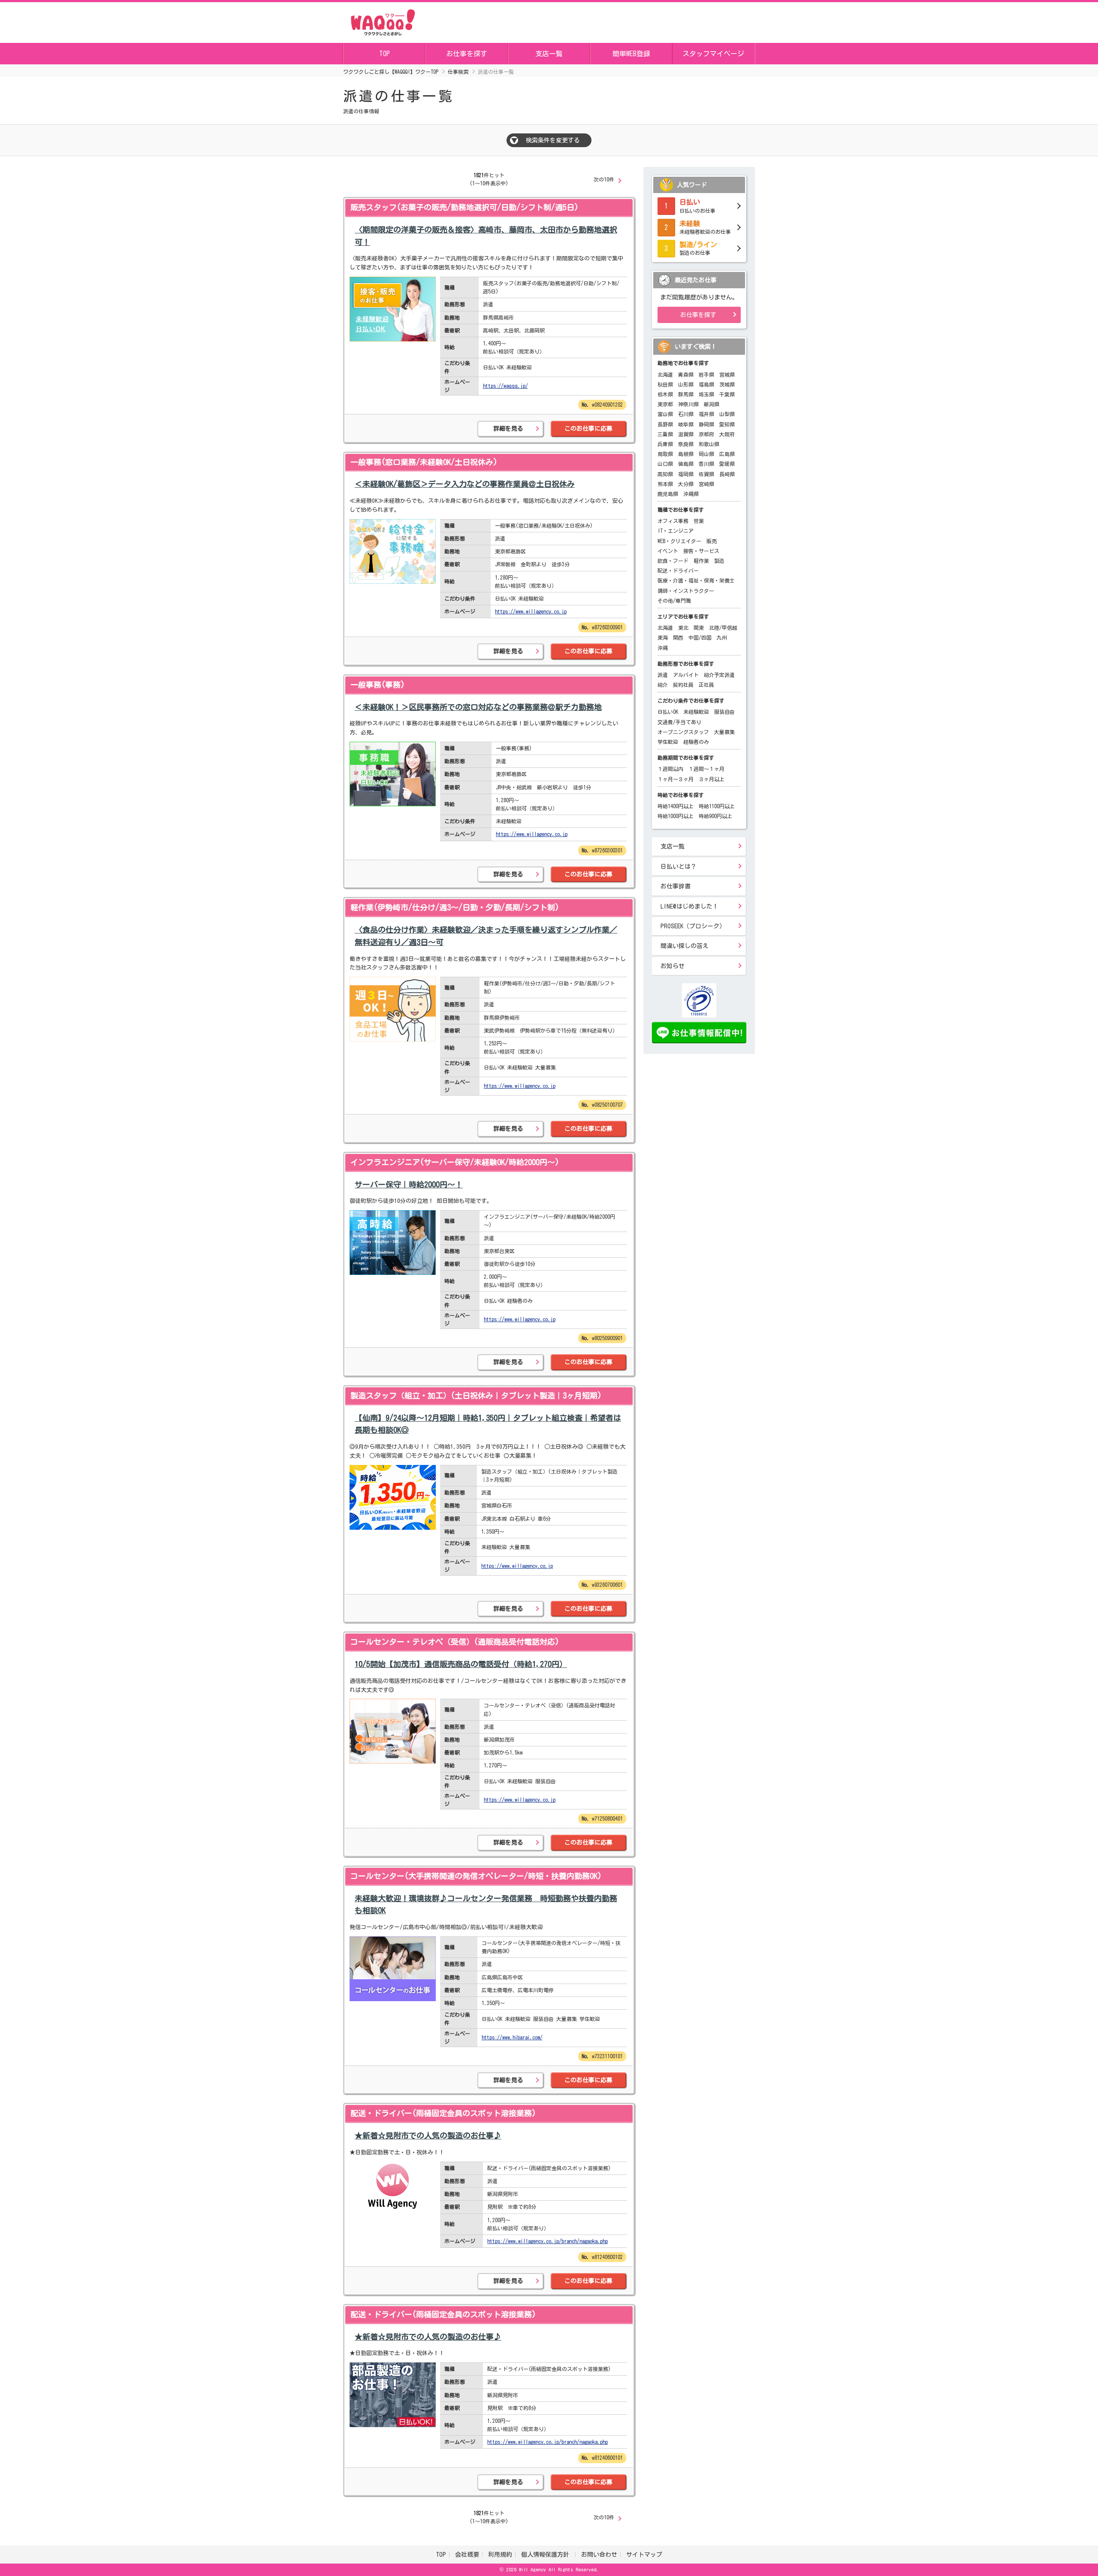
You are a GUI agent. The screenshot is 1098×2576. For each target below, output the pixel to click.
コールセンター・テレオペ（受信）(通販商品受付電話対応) (455, 1642)
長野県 (665, 424)
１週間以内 (670, 769)
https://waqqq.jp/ (505, 386)
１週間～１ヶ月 (706, 769)
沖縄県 (691, 494)
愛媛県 (727, 464)
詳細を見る (508, 429)
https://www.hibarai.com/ (512, 2037)
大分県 (686, 484)
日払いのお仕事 (697, 206)
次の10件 (604, 179)
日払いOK (668, 712)
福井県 (706, 414)
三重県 (665, 434)
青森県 (686, 374)
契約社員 (683, 685)
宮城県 (727, 374)
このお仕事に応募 (588, 429)
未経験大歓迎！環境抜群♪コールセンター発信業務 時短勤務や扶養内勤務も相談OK (486, 1904)
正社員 (706, 685)
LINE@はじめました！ (689, 906)
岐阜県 (686, 424)
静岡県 (706, 424)
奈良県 (686, 444)
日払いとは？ (679, 867)
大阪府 (727, 434)
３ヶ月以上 (712, 779)
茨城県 (727, 384)
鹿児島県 (668, 494)
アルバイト (686, 675)
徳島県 (686, 464)
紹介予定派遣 (719, 675)
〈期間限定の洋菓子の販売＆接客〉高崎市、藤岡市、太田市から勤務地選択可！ (486, 236)
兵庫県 (665, 444)
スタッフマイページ (713, 54)
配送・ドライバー (678, 571)
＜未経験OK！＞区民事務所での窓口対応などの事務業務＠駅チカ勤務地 (478, 707)
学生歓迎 (668, 742)
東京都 (665, 404)
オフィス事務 (673, 521)
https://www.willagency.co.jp (531, 611)
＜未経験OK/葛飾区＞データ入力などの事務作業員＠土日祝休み (465, 484)
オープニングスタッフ (683, 732)
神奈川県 (688, 404)
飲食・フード (673, 561)
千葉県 (727, 394)
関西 (678, 637)
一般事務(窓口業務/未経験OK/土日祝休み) (424, 462)
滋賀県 (686, 434)
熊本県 (665, 484)
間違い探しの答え (685, 946)
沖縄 (663, 648)
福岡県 (686, 474)
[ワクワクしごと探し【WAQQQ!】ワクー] (383, 21)
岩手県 (706, 374)
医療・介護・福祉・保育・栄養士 (696, 580)
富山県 (665, 414)
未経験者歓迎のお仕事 (705, 227)
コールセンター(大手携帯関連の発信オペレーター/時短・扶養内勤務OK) (476, 1876)
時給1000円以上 (676, 816)
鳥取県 (665, 454)
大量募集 (724, 732)
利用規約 (500, 2555)
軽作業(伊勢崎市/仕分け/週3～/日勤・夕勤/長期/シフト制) (455, 907)
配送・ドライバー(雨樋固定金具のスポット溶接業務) (443, 2113)
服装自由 (724, 712)
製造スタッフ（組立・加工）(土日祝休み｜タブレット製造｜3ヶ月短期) (476, 1395)
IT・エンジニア (676, 531)
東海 (663, 637)
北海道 (665, 374)
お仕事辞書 (676, 886)
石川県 (686, 414)
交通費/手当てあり (679, 722)
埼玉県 (706, 394)
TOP (385, 54)
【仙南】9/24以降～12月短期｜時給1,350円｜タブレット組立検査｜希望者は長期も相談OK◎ (488, 1424)
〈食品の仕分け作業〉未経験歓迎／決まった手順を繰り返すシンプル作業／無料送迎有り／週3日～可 (486, 936)
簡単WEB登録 (631, 54)
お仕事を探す (467, 54)
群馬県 (686, 394)
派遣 (663, 675)
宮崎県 (706, 484)
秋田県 (665, 384)
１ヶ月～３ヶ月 (676, 779)
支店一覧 (549, 54)
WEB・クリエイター (679, 541)
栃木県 (665, 394)
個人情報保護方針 (547, 2555)
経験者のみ (696, 742)
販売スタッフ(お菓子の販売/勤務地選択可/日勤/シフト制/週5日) (465, 207)
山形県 (686, 384)
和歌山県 (709, 444)
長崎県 (727, 474)
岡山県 (706, 454)
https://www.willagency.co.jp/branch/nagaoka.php (547, 2241)
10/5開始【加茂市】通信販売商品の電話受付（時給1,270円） (461, 1664)
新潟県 (712, 404)
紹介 (663, 685)
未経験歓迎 (696, 712)
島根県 (686, 454)
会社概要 (467, 2555)
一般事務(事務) (378, 685)
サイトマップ (644, 2555)
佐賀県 (706, 474)
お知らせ (673, 966)
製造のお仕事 (698, 248)
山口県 (665, 464)
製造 (719, 561)
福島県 (706, 384)
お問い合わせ (599, 2555)
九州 (722, 637)
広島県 (727, 454)
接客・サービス (701, 551)
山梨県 (727, 414)
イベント (668, 551)
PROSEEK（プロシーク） (693, 926)
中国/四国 (700, 637)
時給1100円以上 (717, 806)
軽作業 (701, 561)
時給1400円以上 (676, 806)
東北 (683, 628)
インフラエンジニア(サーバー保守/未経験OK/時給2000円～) (455, 1162)
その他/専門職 (674, 601)
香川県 (706, 464)
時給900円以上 (715, 816)
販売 (712, 541)
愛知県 (727, 424)
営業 (699, 521)
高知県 (665, 474)
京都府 (706, 434)
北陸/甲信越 (723, 628)
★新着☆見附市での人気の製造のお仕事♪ (428, 2135)
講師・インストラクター (686, 591)
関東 (699, 628)
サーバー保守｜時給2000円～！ (409, 1184)
